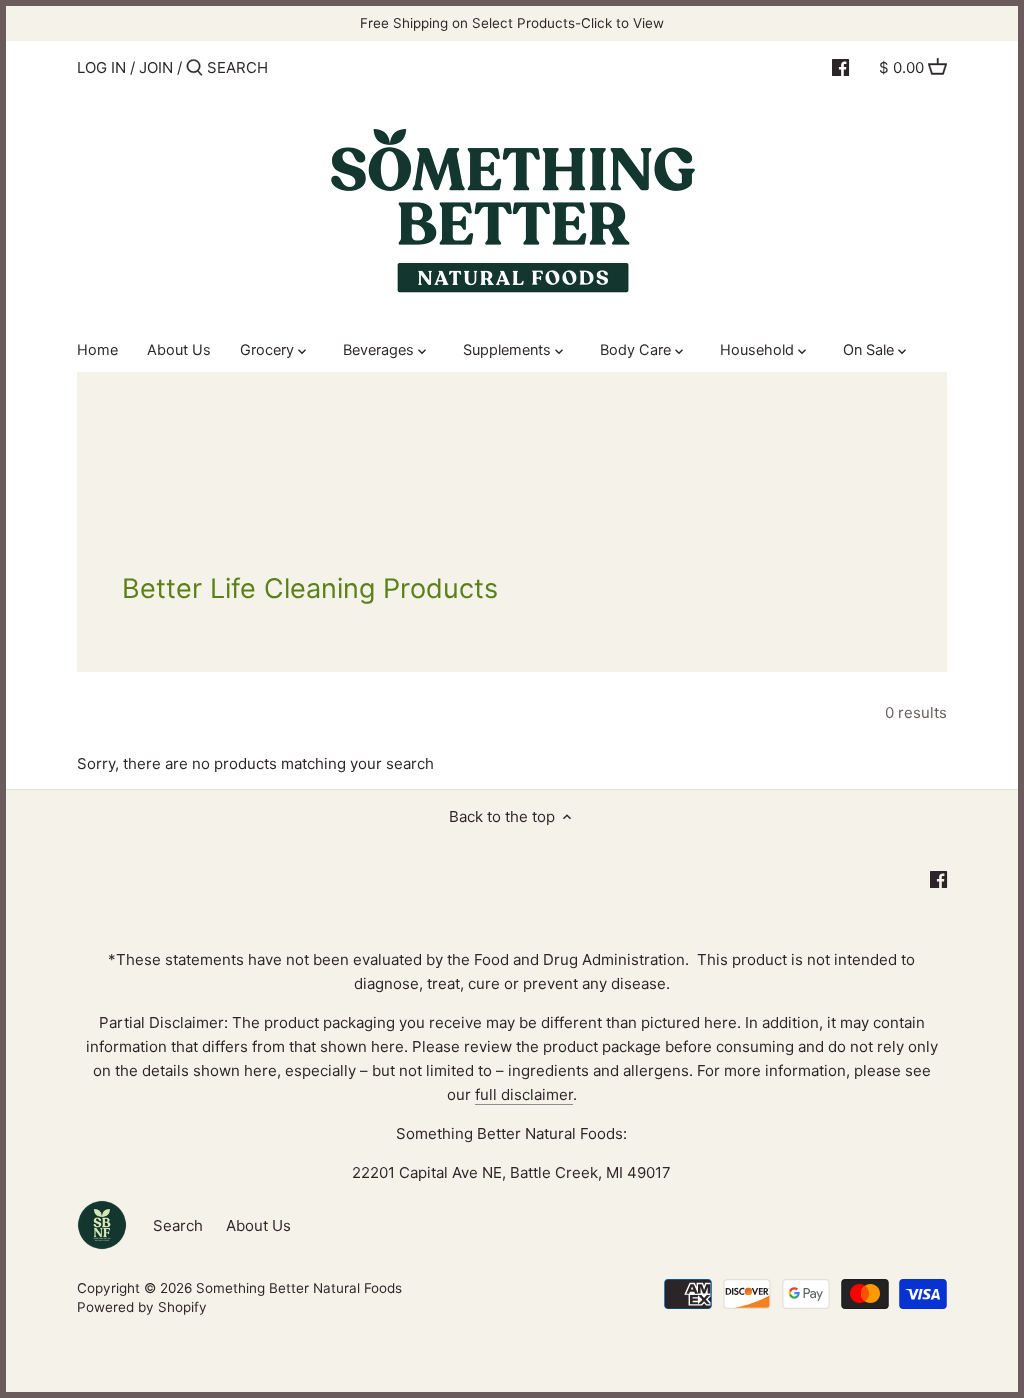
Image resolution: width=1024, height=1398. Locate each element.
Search (178, 1225)
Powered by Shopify (142, 1307)
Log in (101, 67)
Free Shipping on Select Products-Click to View (512, 23)
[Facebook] (840, 67)
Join (156, 67)
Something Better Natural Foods (299, 1288)
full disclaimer (524, 1094)
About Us (258, 1225)
